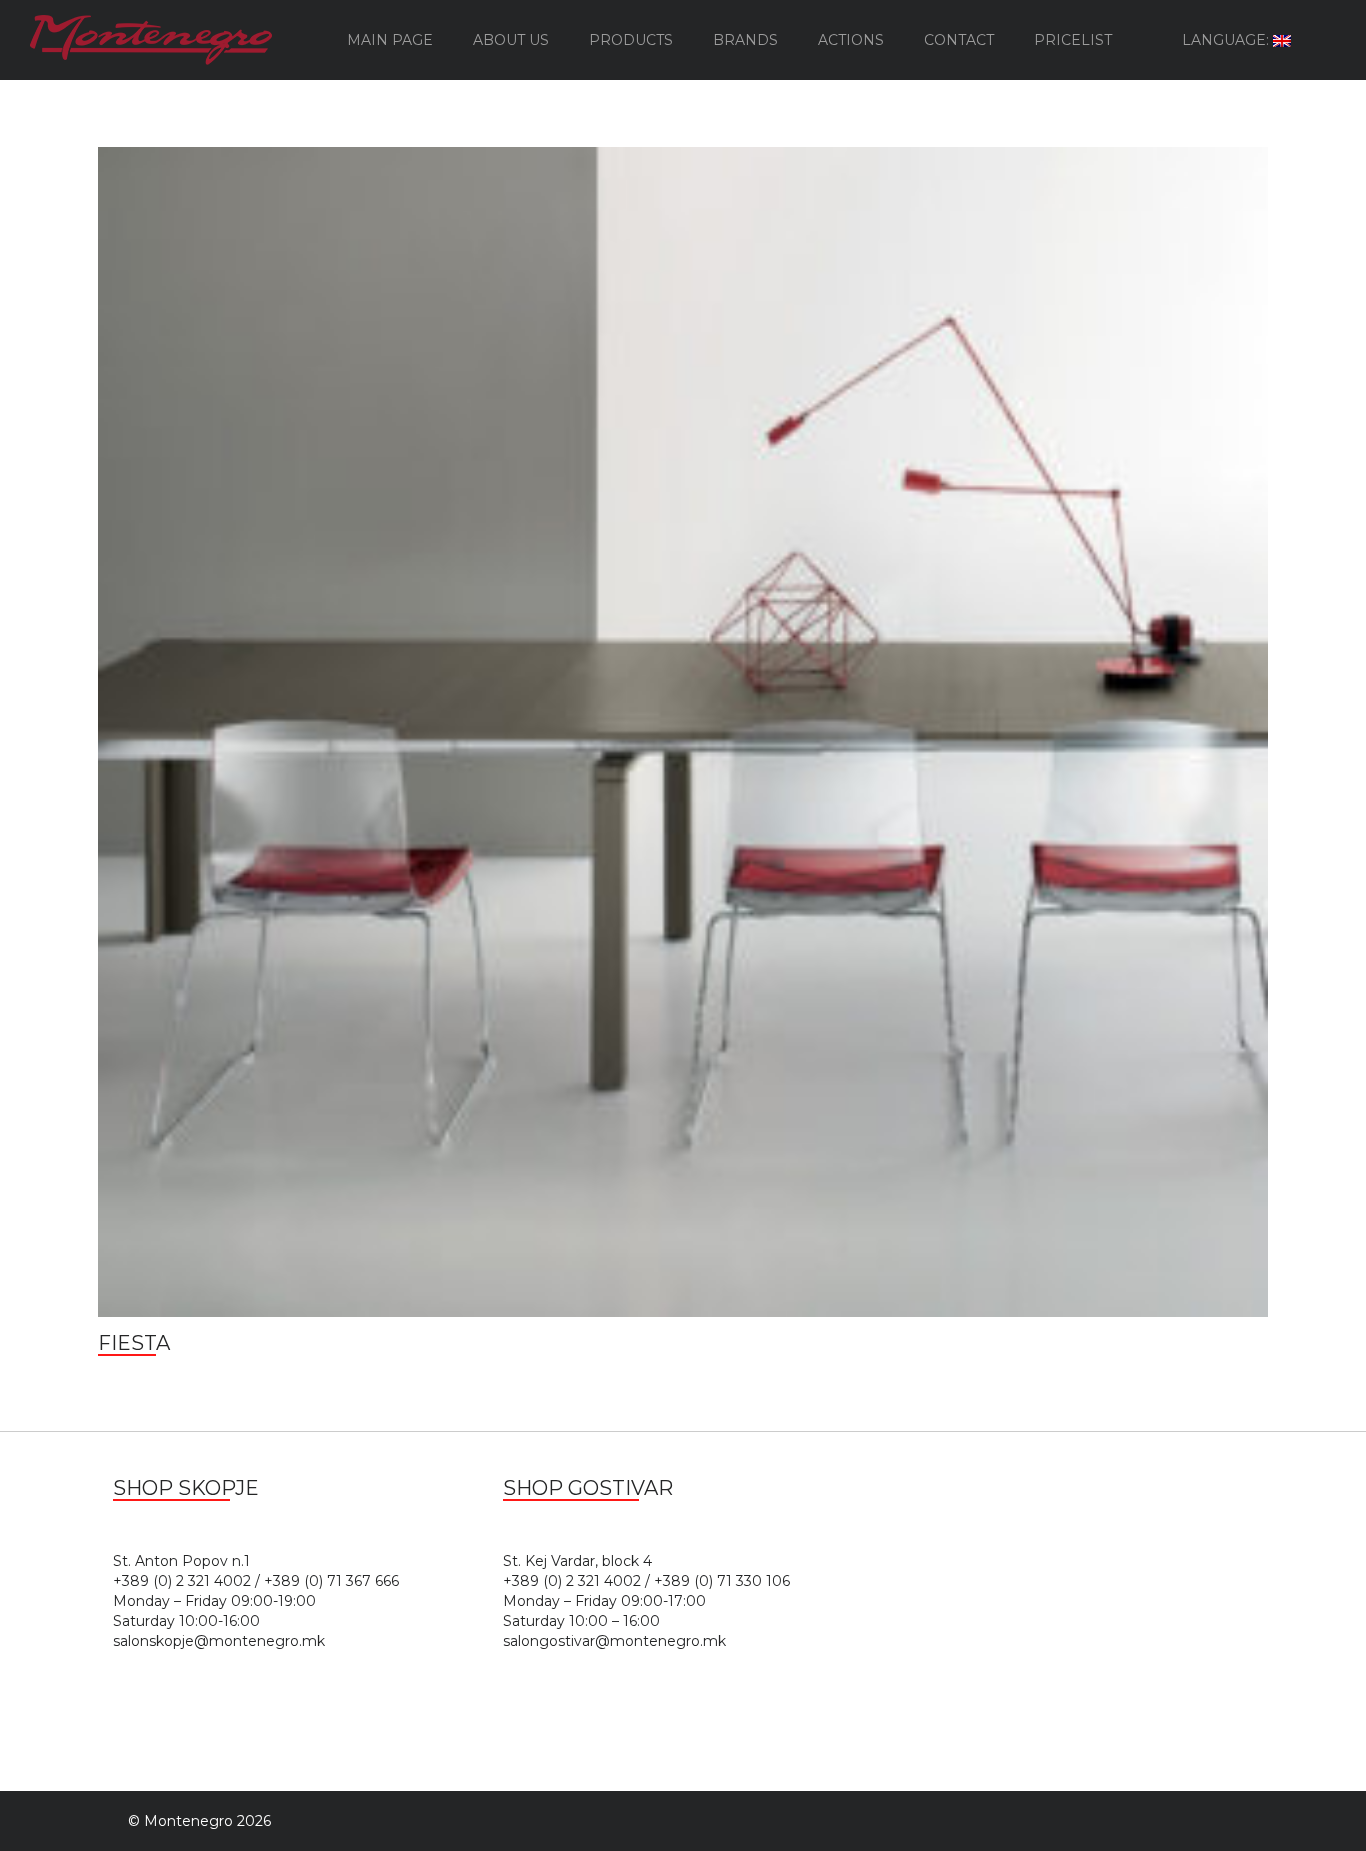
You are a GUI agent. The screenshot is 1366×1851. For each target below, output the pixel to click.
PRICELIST (1073, 40)
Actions (851, 40)
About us (511, 40)
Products (631, 40)
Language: (1227, 40)
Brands (745, 40)
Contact (959, 40)
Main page (390, 40)
